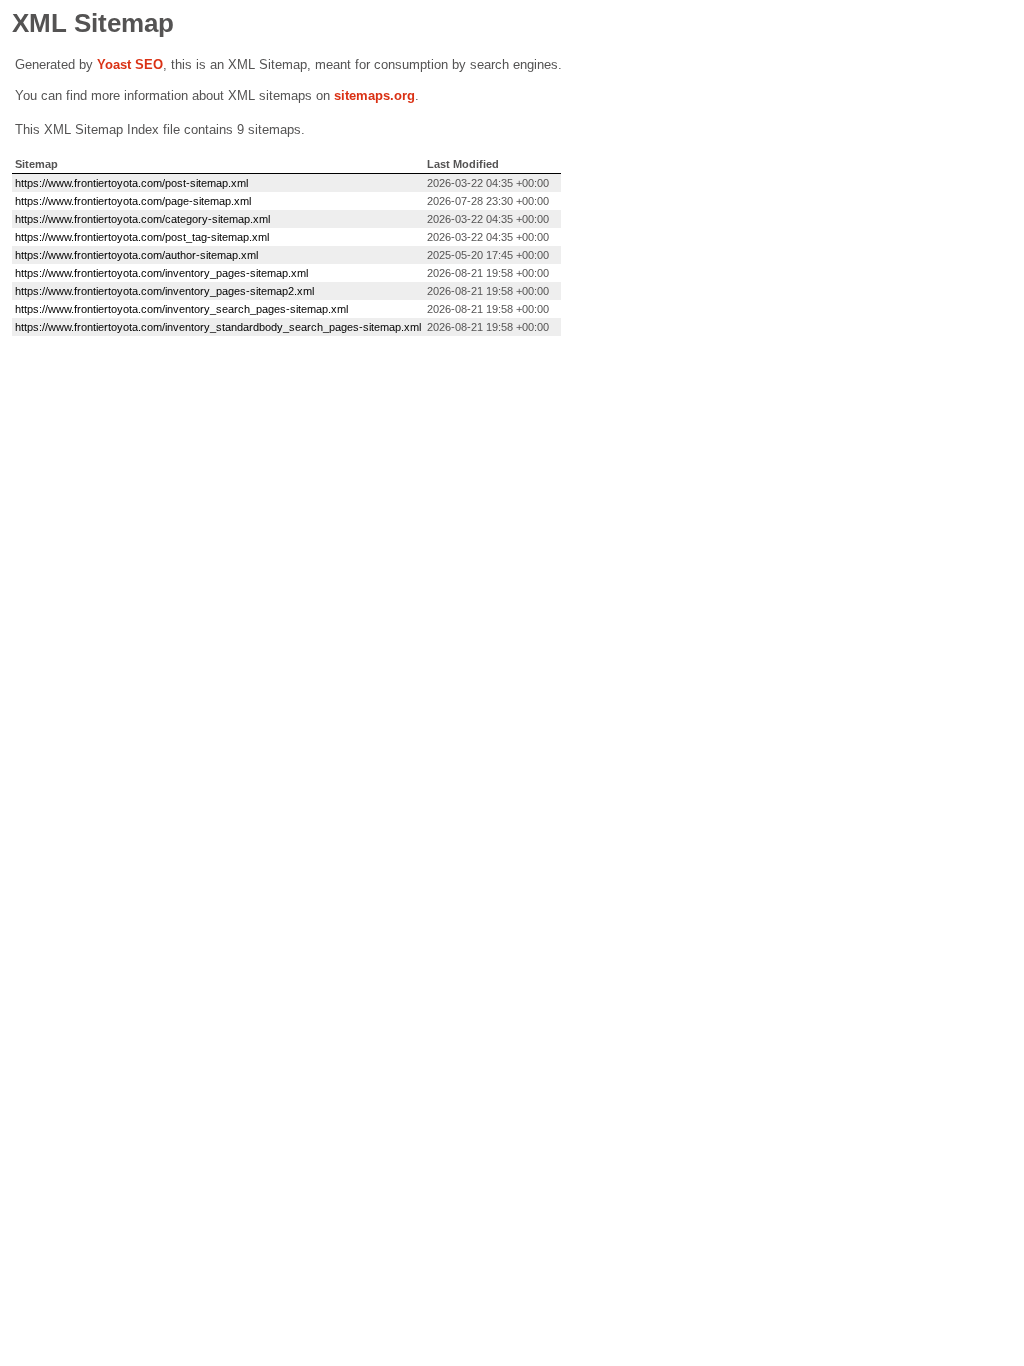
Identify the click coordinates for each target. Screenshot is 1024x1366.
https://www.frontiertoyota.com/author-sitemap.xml (136, 255)
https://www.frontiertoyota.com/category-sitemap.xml (142, 219)
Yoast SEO (130, 64)
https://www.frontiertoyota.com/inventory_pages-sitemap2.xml (164, 291)
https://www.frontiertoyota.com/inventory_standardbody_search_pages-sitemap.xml (218, 327)
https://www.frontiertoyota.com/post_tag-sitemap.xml (142, 237)
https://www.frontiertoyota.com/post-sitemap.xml (131, 183)
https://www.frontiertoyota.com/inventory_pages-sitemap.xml (161, 273)
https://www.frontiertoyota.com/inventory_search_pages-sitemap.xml (181, 309)
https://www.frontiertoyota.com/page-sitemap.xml (133, 201)
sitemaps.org (374, 95)
